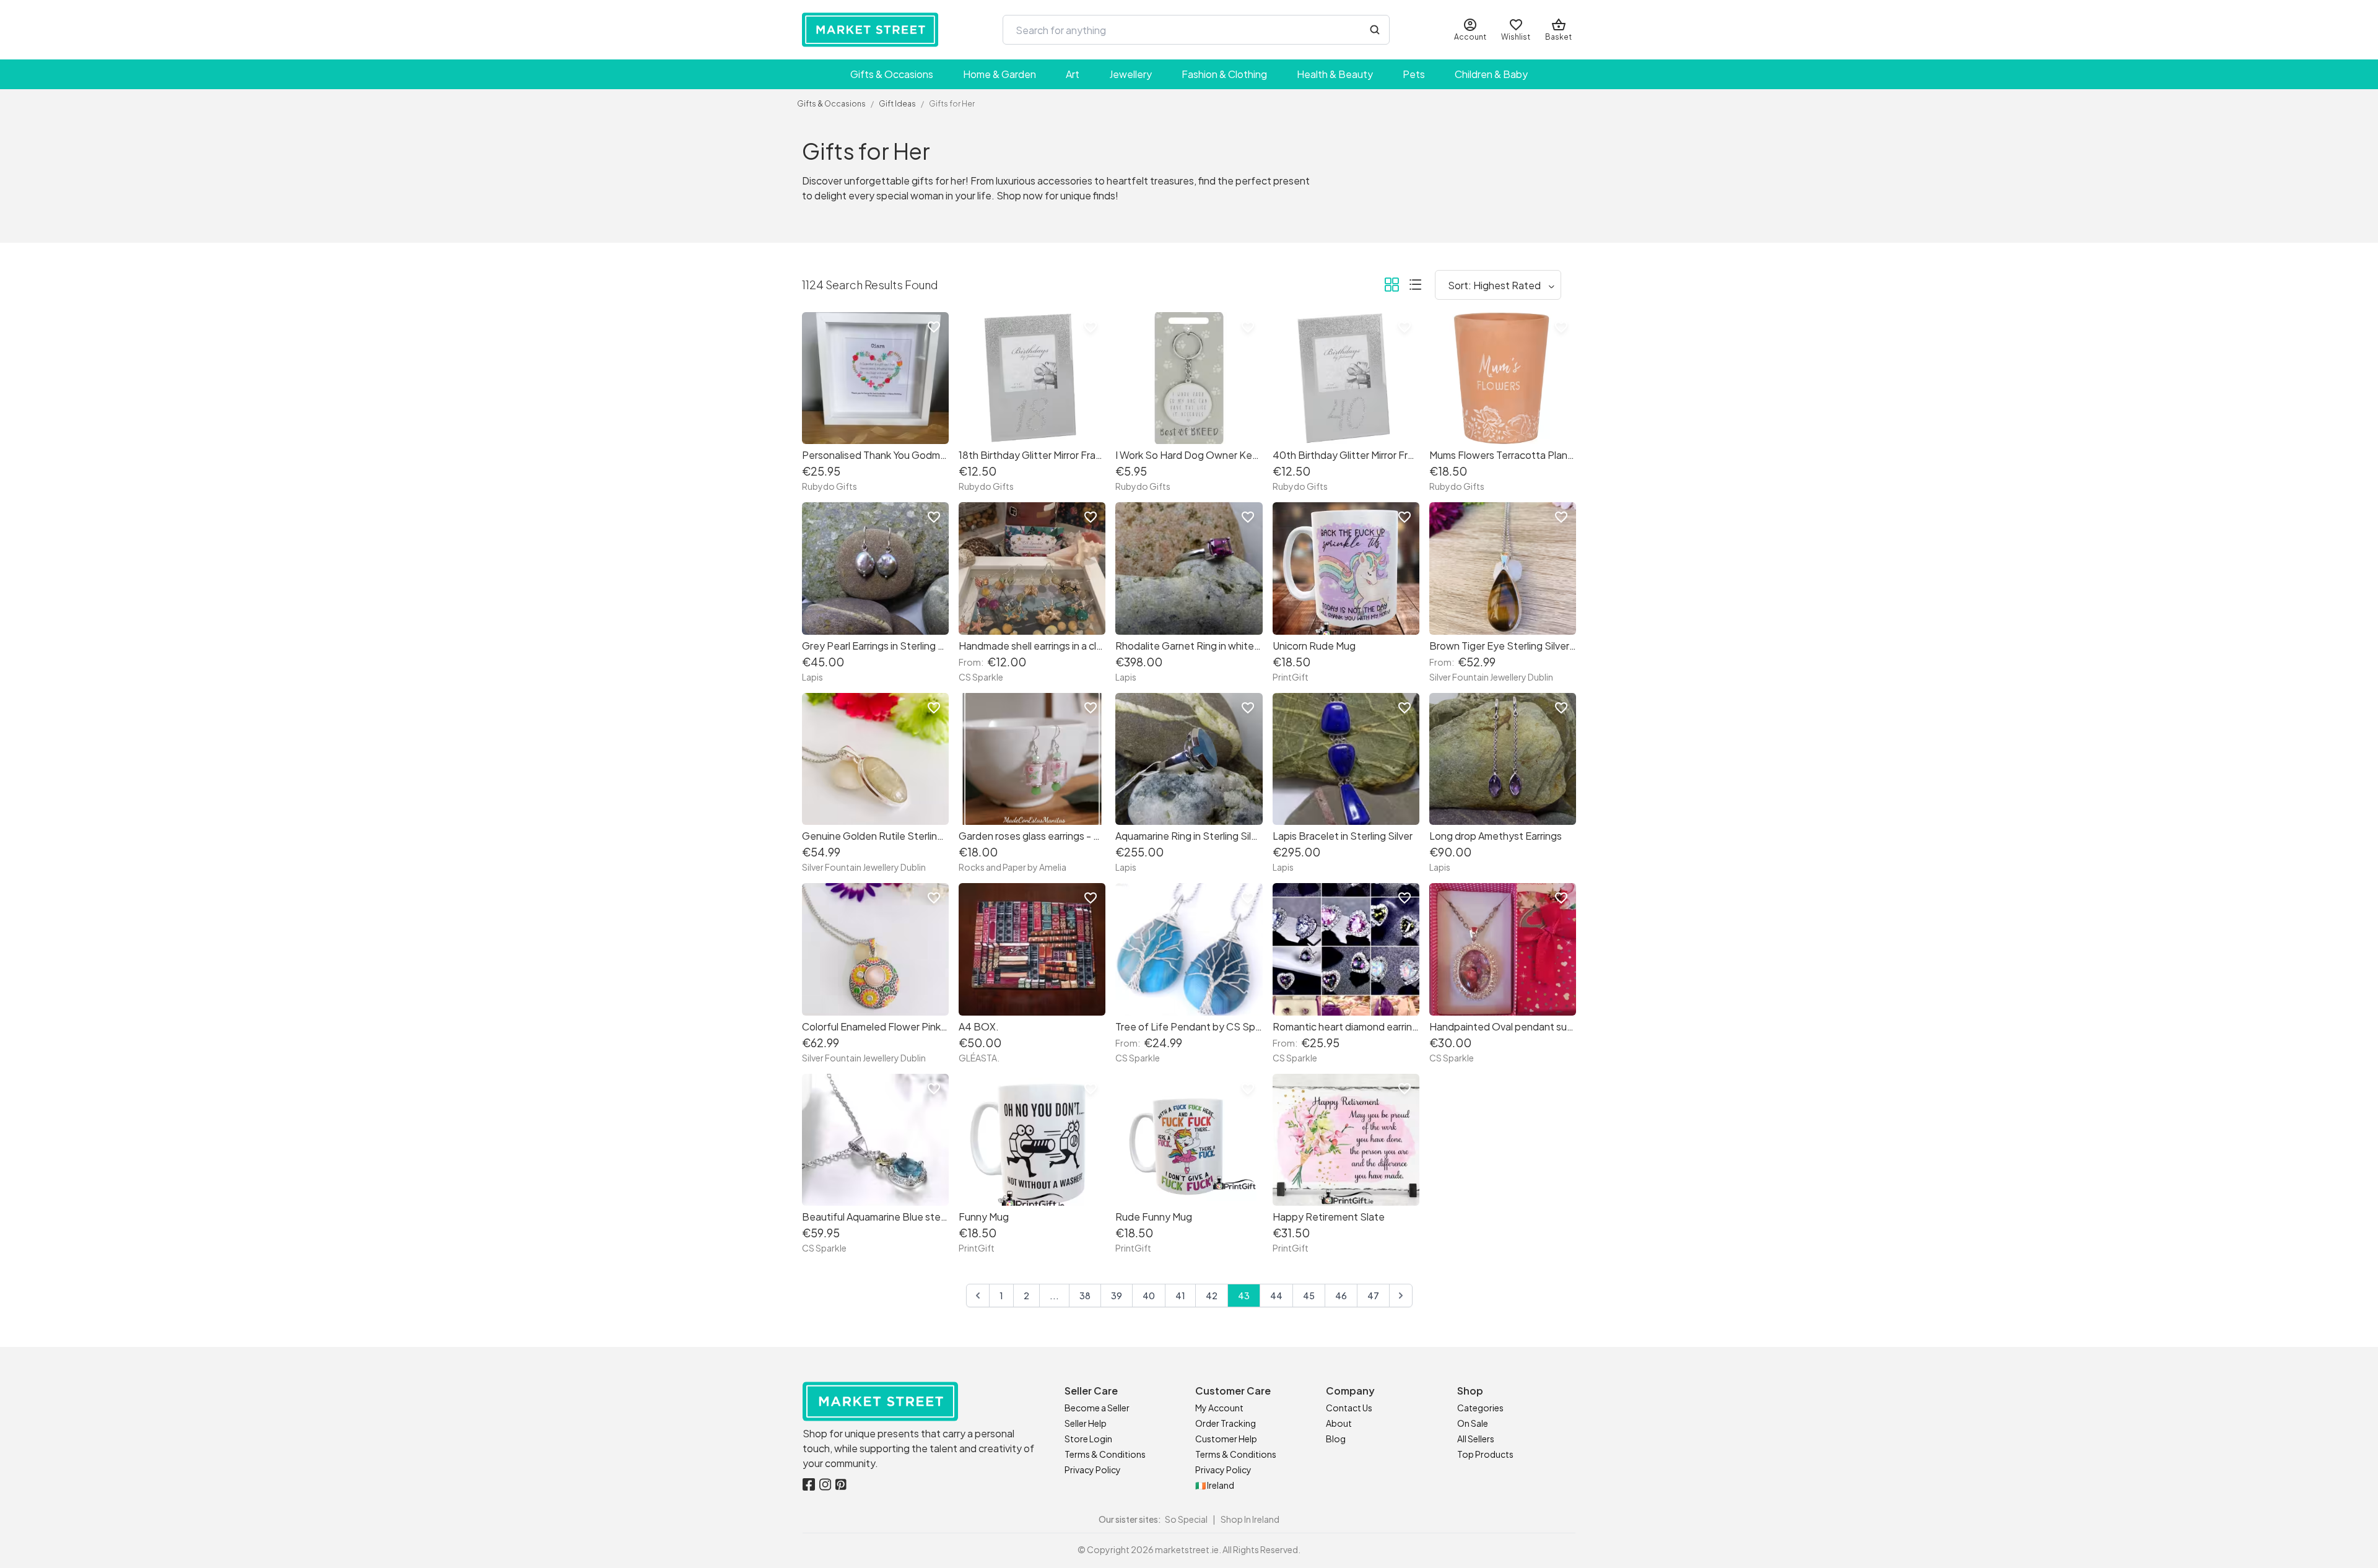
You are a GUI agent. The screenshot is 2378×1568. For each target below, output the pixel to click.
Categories (1480, 1408)
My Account (1219, 1408)
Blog (1336, 1439)
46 (1341, 1296)
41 (1180, 1296)
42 (1212, 1296)
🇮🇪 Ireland (1215, 1485)
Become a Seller (1097, 1408)
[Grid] (1392, 287)
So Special (1186, 1519)
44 (1276, 1296)
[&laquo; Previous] (978, 1296)
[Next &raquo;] (1401, 1296)
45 (1309, 1296)
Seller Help (1086, 1423)
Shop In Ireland (1250, 1519)
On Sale (1473, 1423)
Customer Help (1226, 1439)
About (1339, 1423)
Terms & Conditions (1105, 1454)
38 (1085, 1296)
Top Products (1485, 1454)
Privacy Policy (1093, 1470)
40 (1149, 1296)
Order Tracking (1226, 1423)
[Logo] (870, 30)
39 (1117, 1296)
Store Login (1088, 1439)
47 (1373, 1296)
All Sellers (1476, 1439)
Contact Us (1349, 1408)
